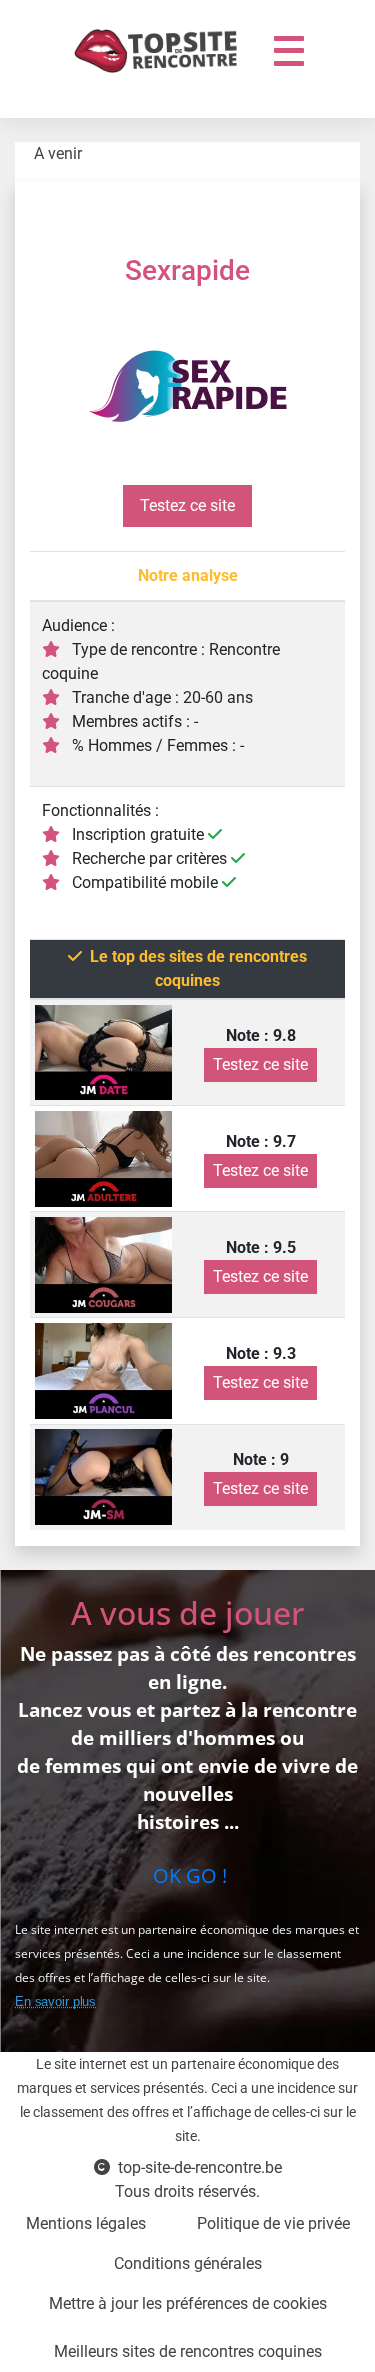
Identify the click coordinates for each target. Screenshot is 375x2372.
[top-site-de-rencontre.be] (160, 51)
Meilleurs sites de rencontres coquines (188, 2351)
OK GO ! (187, 1875)
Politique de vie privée (273, 2223)
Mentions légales (86, 2223)
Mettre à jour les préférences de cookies (188, 2303)
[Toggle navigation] (289, 51)
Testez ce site (187, 505)
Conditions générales (188, 2263)
